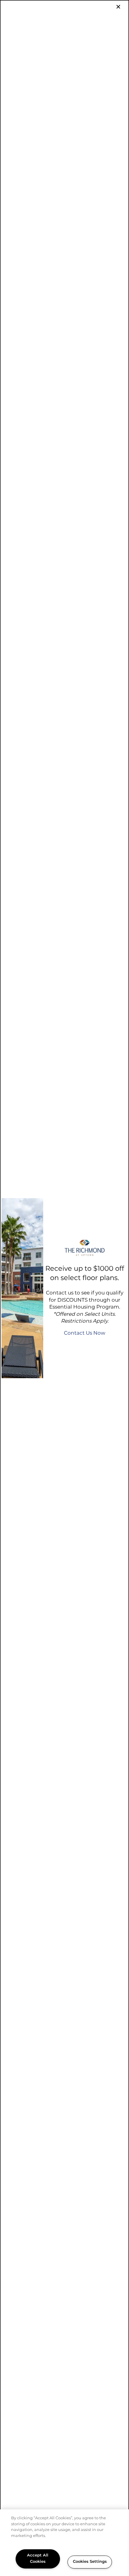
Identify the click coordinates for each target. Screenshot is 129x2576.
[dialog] (64, 1288)
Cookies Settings (90, 2562)
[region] (64, 2543)
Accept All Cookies (38, 2559)
